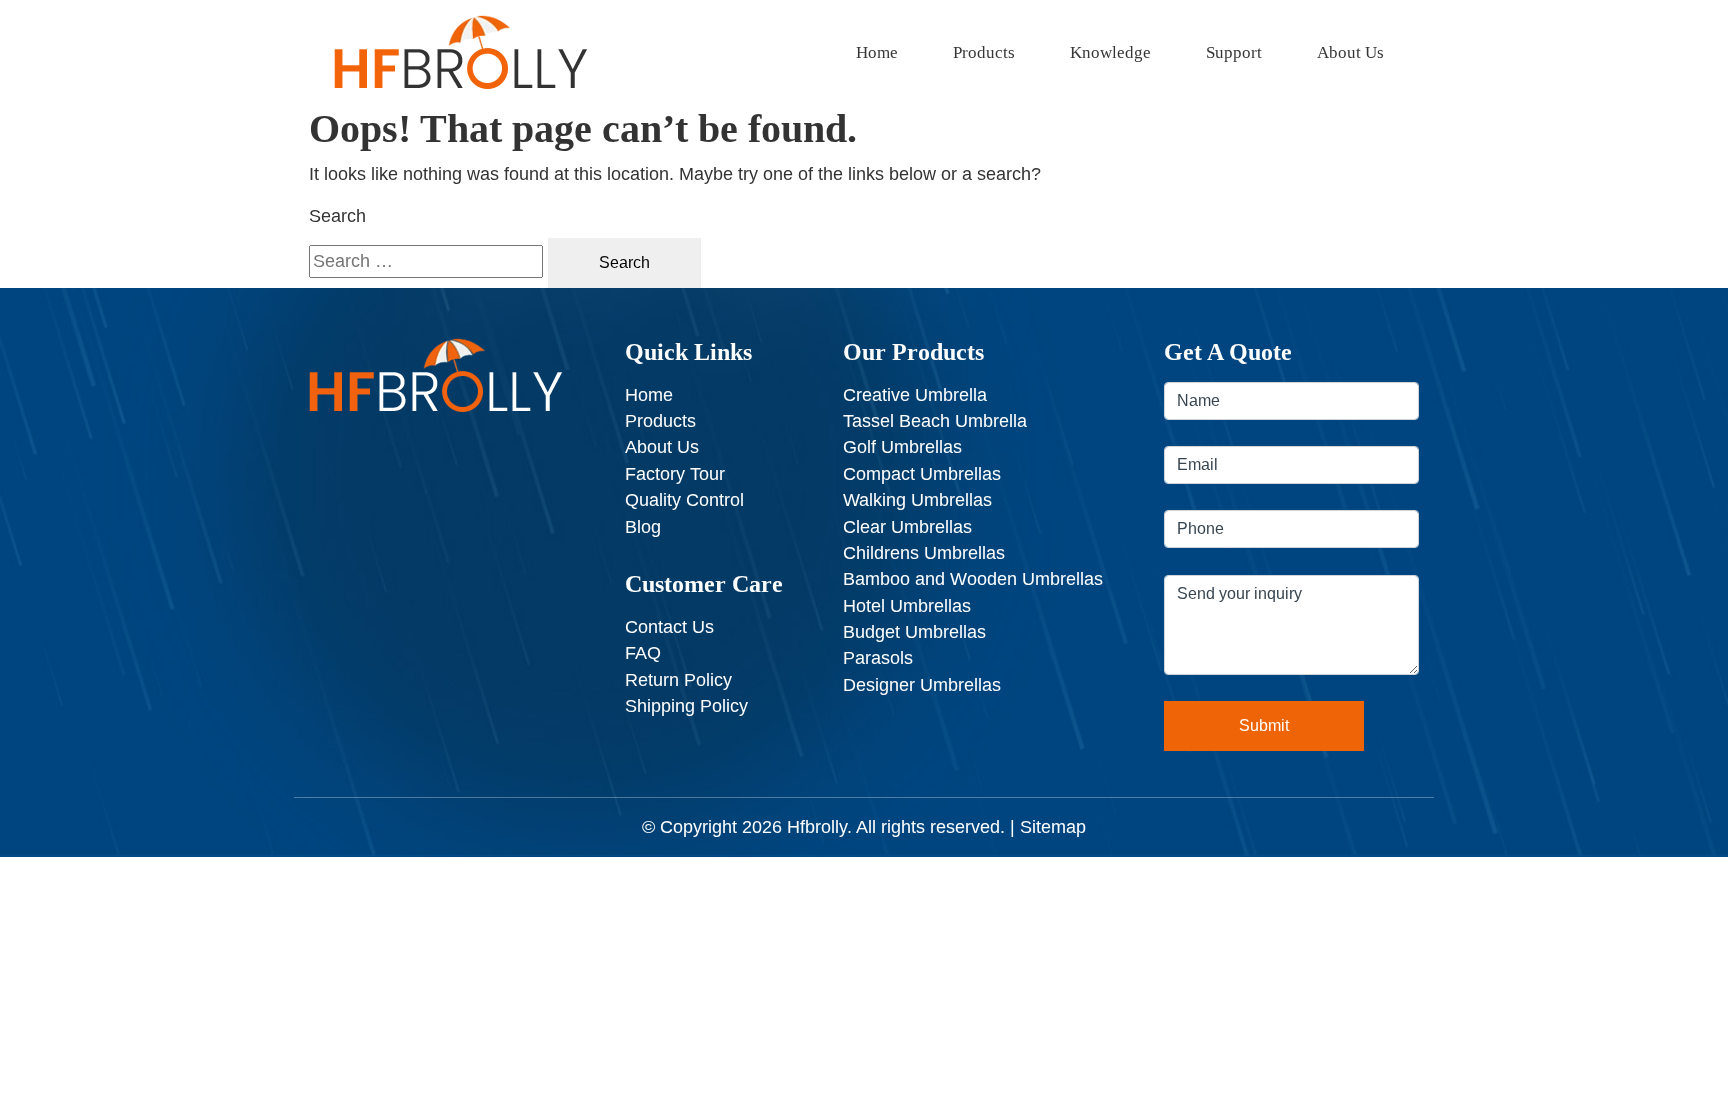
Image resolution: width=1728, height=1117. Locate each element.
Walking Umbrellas (917, 500)
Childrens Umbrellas (924, 553)
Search (337, 216)
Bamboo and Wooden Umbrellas (973, 579)
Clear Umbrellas (907, 527)
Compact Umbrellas (922, 474)
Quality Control (684, 500)
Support (1234, 52)
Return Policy (678, 680)
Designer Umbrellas (922, 685)
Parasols (878, 658)
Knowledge (1110, 52)
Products (984, 52)
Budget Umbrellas (914, 632)
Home (877, 52)
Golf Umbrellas (902, 447)
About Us (1350, 52)
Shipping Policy (686, 706)
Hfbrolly (817, 827)
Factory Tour (675, 474)
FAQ (643, 653)
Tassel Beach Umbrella (935, 421)
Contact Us (669, 627)
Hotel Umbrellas (907, 606)
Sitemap (1053, 827)
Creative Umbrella (915, 395)
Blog (643, 527)
